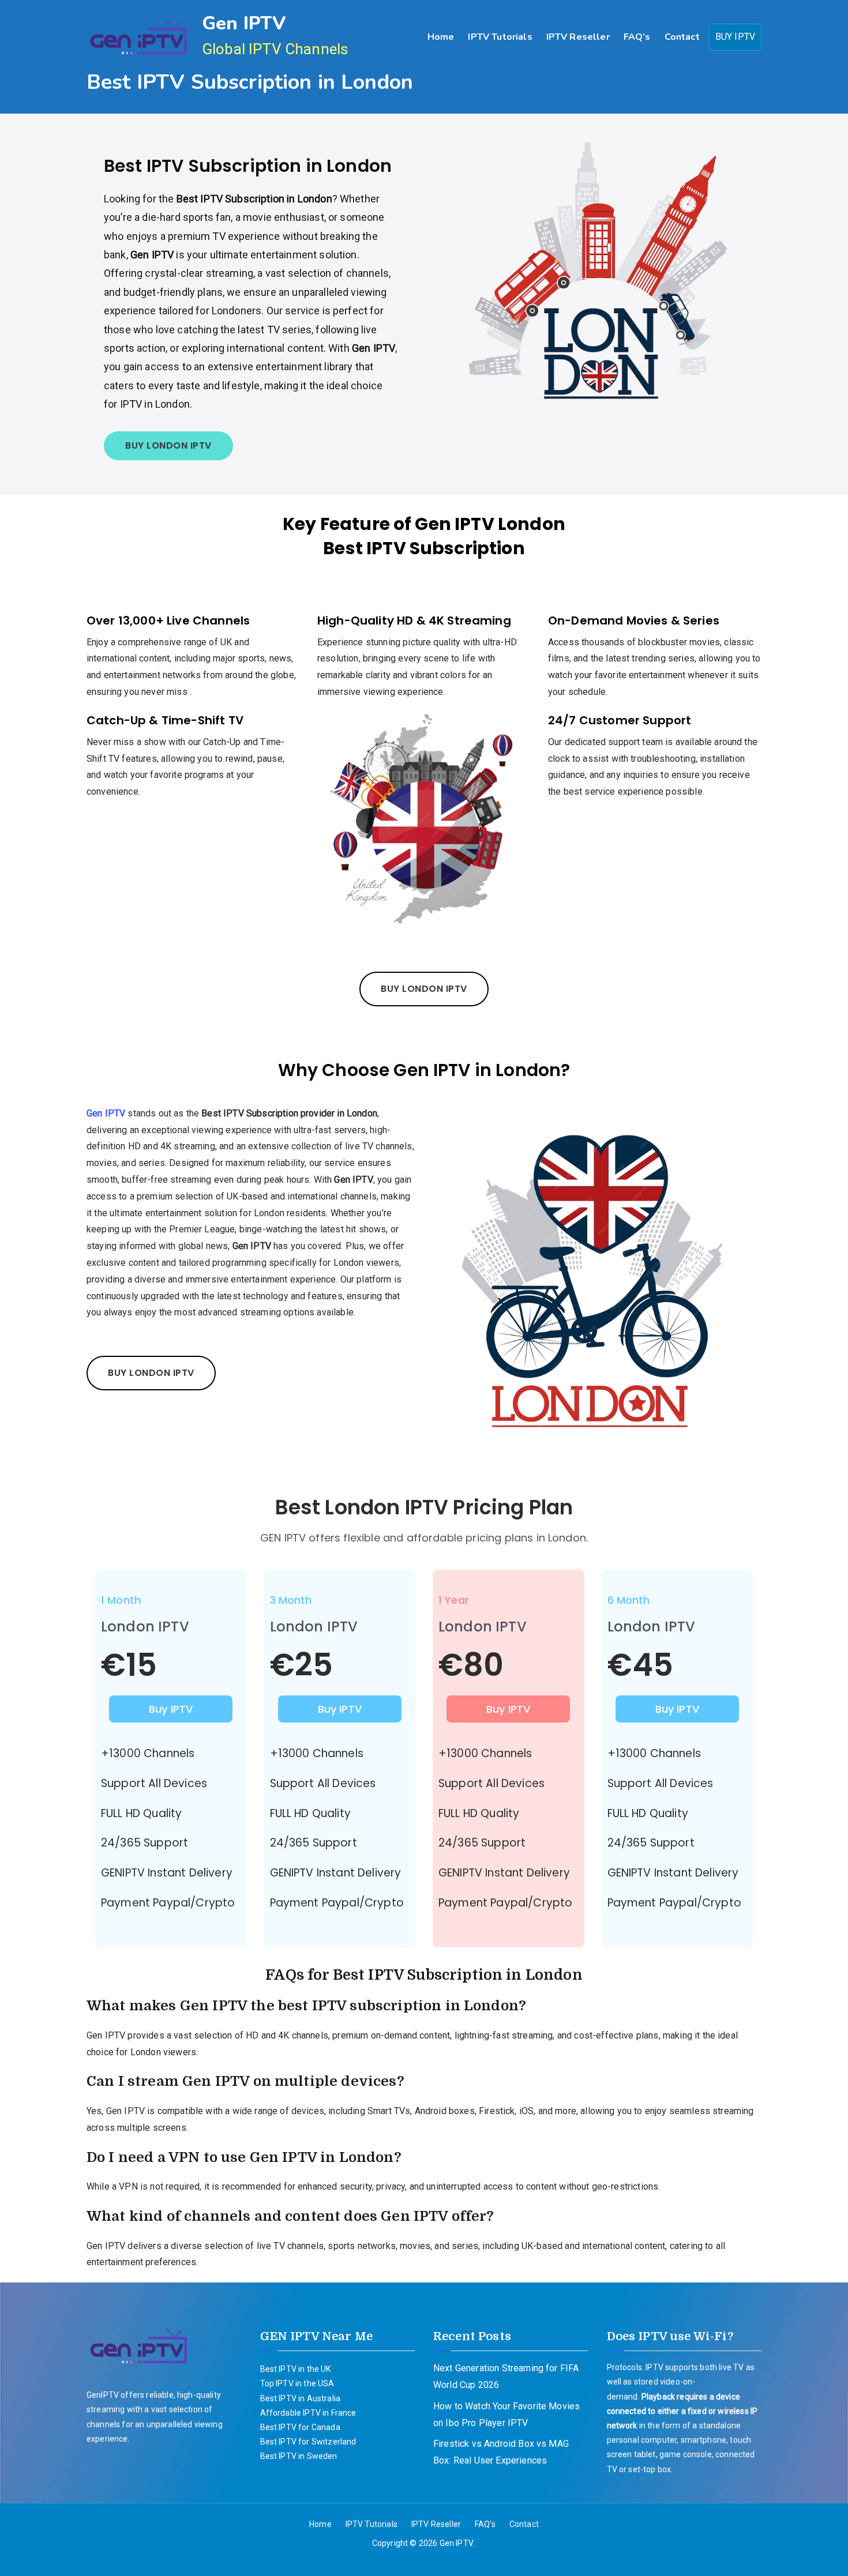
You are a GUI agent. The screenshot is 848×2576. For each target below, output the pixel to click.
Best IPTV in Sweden (299, 2456)
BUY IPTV (735, 37)
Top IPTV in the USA (297, 2383)
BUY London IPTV (168, 445)
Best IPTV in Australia (301, 2398)
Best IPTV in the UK (296, 2369)
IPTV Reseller (578, 37)
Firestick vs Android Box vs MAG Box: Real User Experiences (501, 2452)
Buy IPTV (171, 1709)
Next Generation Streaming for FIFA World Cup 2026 (506, 2376)
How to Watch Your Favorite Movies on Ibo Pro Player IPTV (506, 2415)
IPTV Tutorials (500, 37)
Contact (682, 37)
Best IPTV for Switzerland (308, 2442)
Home (441, 37)
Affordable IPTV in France (308, 2413)
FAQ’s (637, 37)
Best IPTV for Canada (300, 2427)
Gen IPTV (244, 23)
